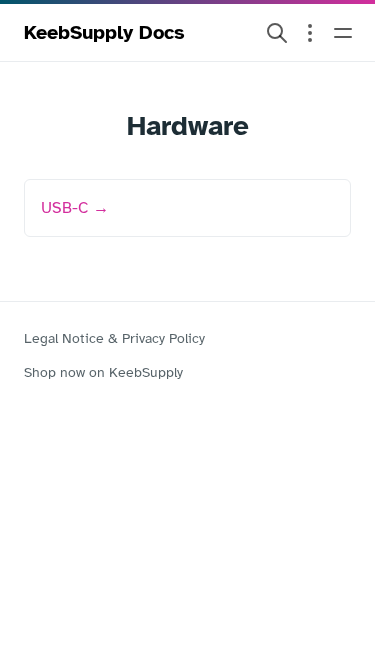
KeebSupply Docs (104, 32)
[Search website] (277, 32)
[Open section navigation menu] (310, 32)
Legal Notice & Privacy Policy (114, 338)
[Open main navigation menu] (343, 32)
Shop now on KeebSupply (103, 372)
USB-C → (75, 208)
